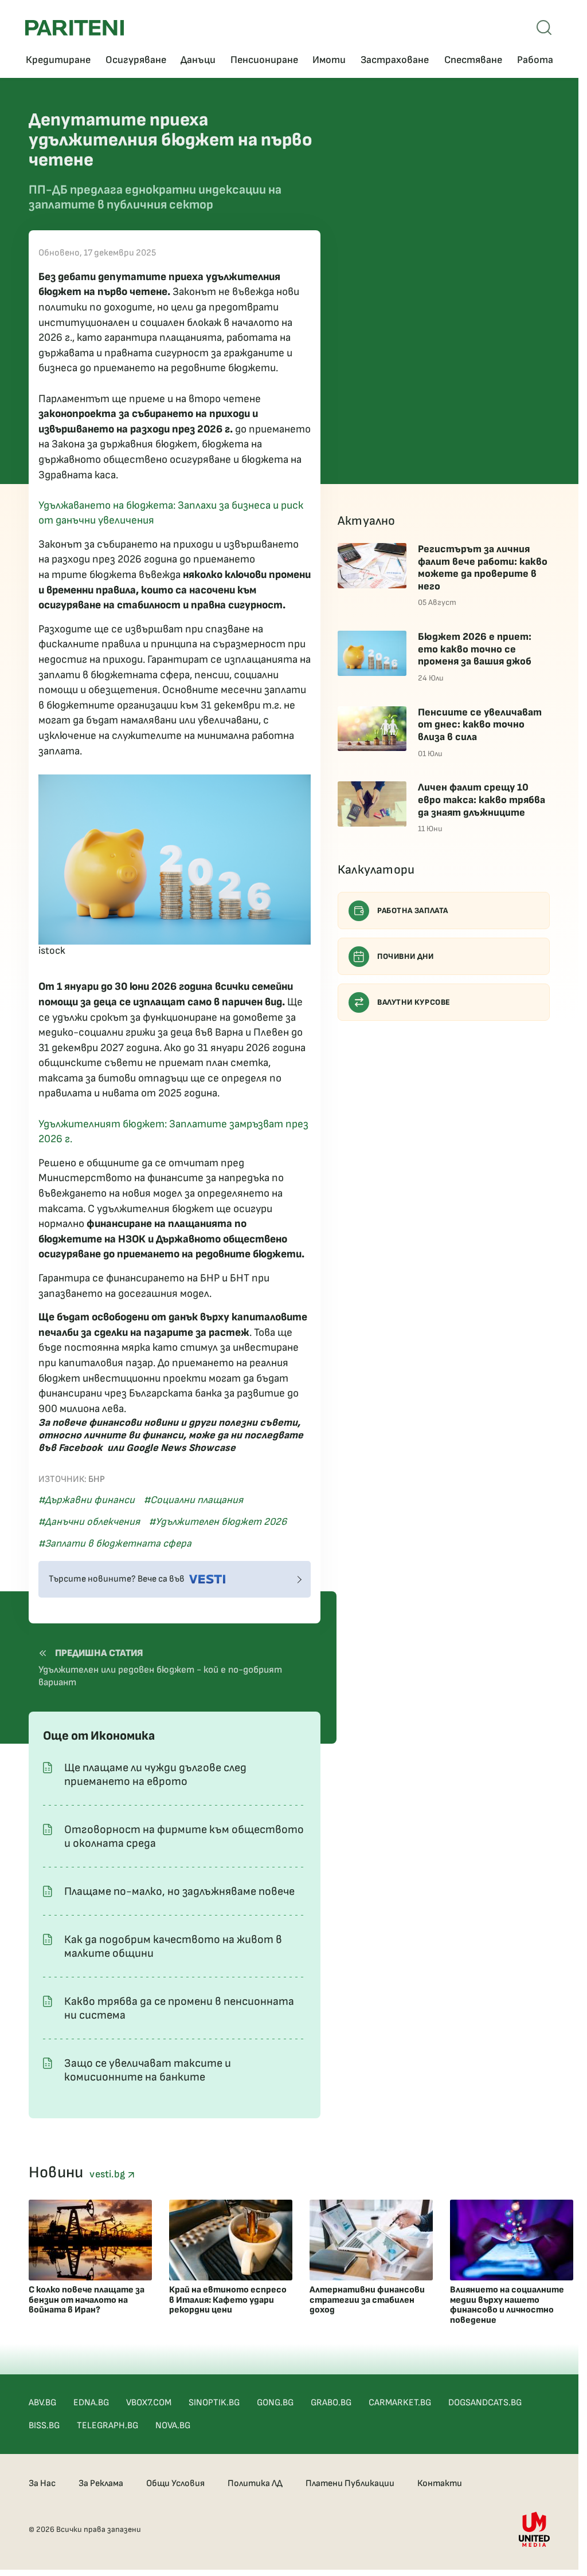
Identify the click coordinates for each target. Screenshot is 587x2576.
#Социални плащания (193, 1500)
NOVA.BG (173, 2426)
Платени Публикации (350, 2483)
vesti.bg (108, 2174)
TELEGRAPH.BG (107, 2426)
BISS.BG (44, 2426)
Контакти (440, 2483)
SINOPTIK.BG (214, 2403)
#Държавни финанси (87, 1500)
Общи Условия (175, 2483)
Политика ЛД (255, 2483)
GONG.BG (275, 2403)
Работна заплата (413, 911)
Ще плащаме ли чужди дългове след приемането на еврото (155, 1775)
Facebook (81, 1448)
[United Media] (534, 2529)
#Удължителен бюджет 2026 (218, 1522)
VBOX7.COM (149, 2403)
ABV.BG (42, 2403)
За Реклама (101, 2483)
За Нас (42, 2483)
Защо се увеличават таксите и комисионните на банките (148, 2070)
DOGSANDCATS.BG (485, 2403)
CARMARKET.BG (400, 2403)
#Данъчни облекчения (89, 1522)
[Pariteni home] (75, 28)
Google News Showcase (181, 1448)
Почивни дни (406, 956)
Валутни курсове (414, 1002)
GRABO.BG (331, 2403)
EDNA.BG (91, 2403)
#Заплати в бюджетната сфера (115, 1543)
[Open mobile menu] (544, 27)
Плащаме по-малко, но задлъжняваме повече (179, 1891)
